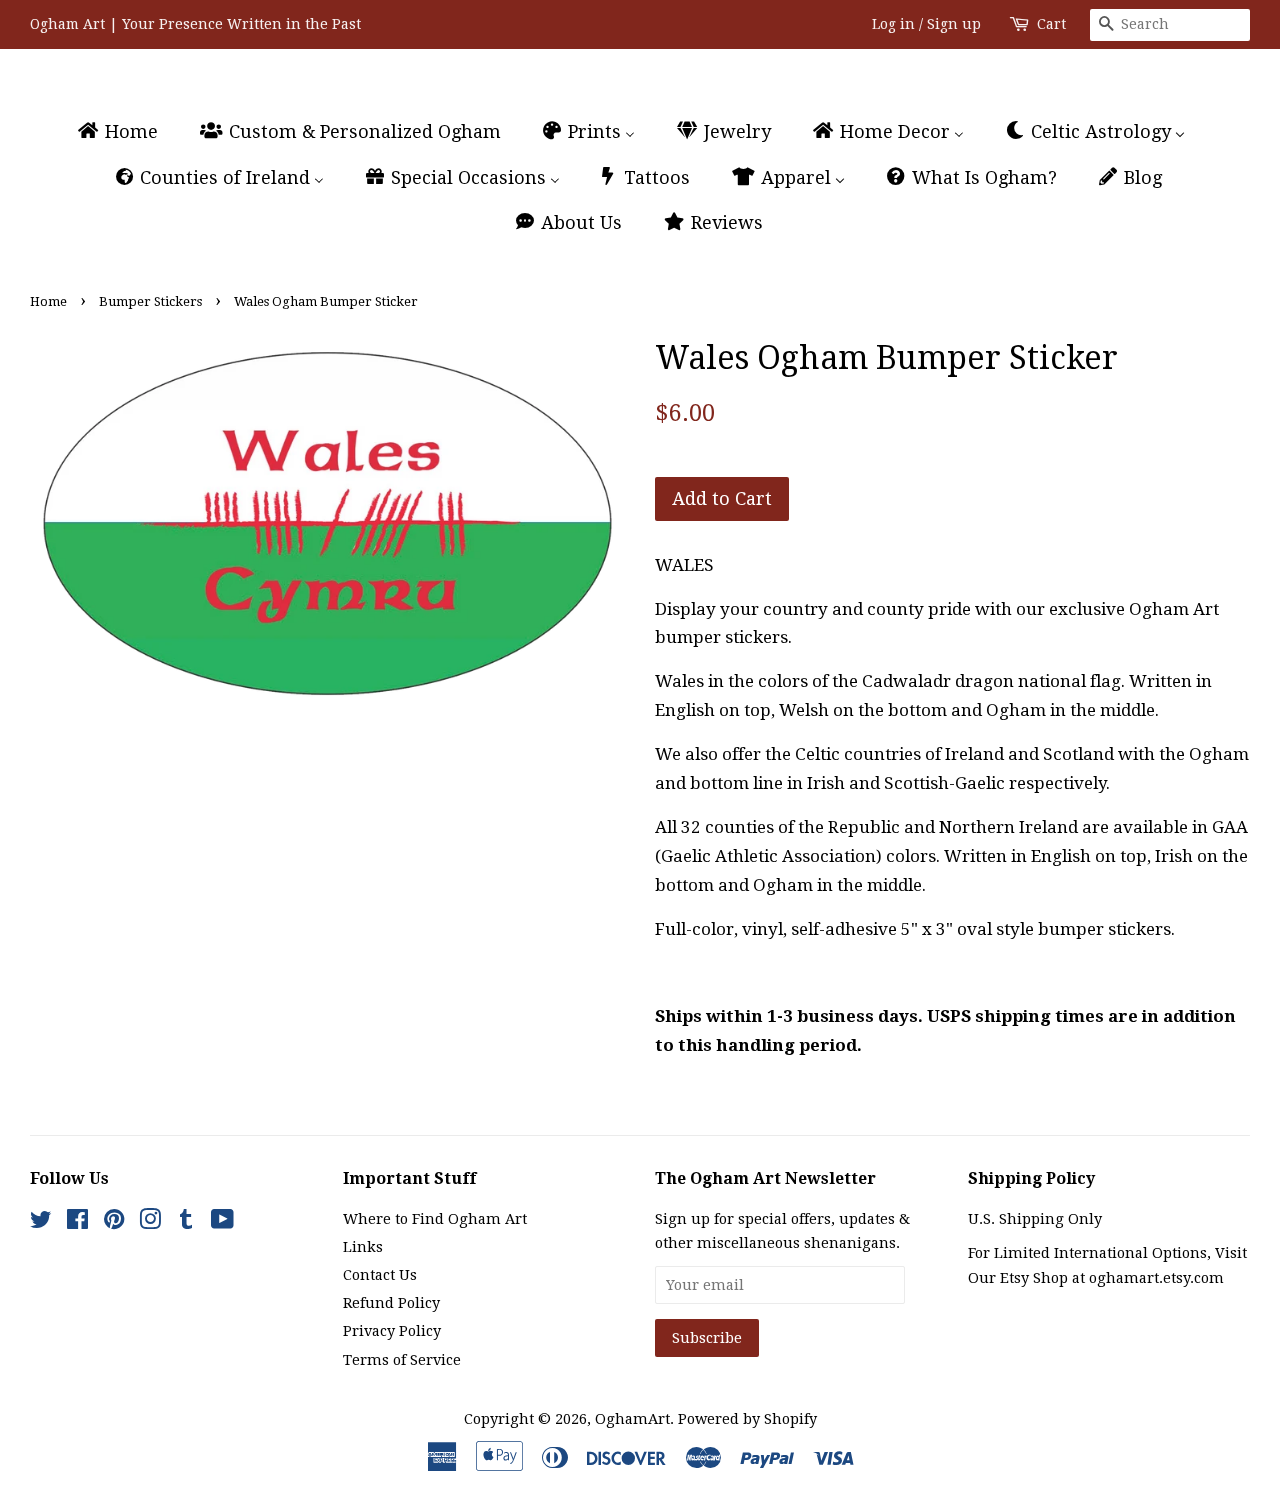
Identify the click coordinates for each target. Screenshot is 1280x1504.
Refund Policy (391, 1303)
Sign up (954, 24)
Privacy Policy (392, 1331)
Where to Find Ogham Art (435, 1219)
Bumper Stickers (150, 301)
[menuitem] (126, 131)
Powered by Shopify (747, 1419)
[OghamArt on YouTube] (222, 1223)
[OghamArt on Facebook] (77, 1223)
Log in (893, 24)
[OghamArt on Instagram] (150, 1223)
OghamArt (632, 1419)
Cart (1051, 24)
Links (363, 1247)
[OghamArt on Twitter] (41, 1223)
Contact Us (380, 1275)
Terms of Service (402, 1360)
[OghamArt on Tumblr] (186, 1223)
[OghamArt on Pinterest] (114, 1223)
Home (48, 301)
